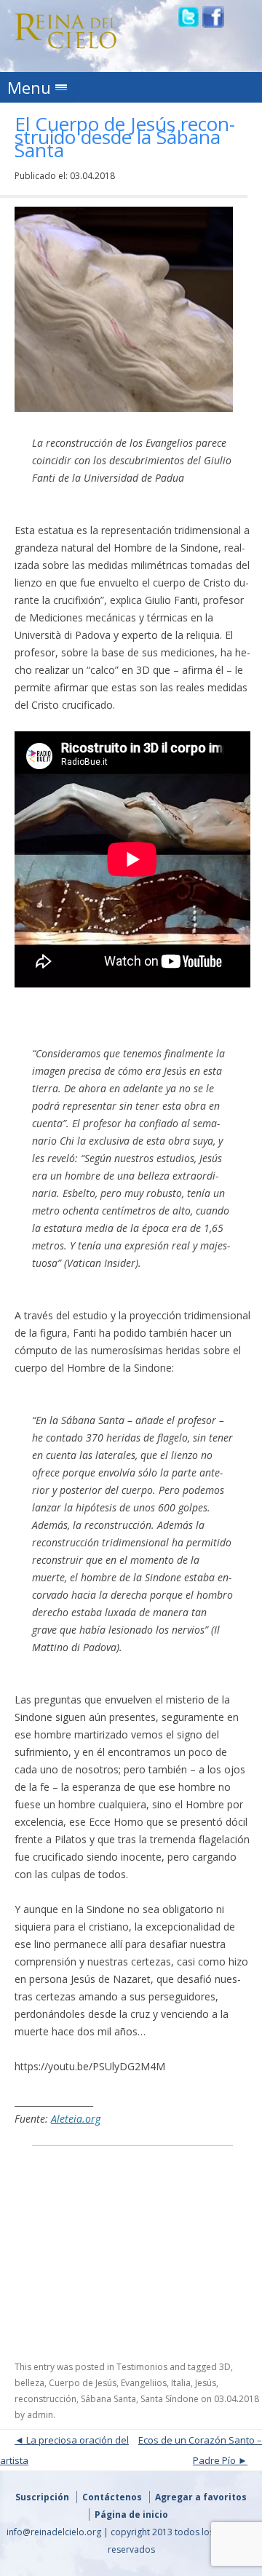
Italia (181, 2383)
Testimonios (142, 2367)
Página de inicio (131, 2515)
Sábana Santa (108, 2399)
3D (225, 2367)
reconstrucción (45, 2399)
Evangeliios (144, 2383)
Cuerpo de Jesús (83, 2383)
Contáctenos (112, 2497)
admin (40, 2415)
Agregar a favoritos (201, 2497)
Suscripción (42, 2497)
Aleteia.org (76, 2119)
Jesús (206, 2383)
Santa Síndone (170, 2399)
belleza (29, 2383)
